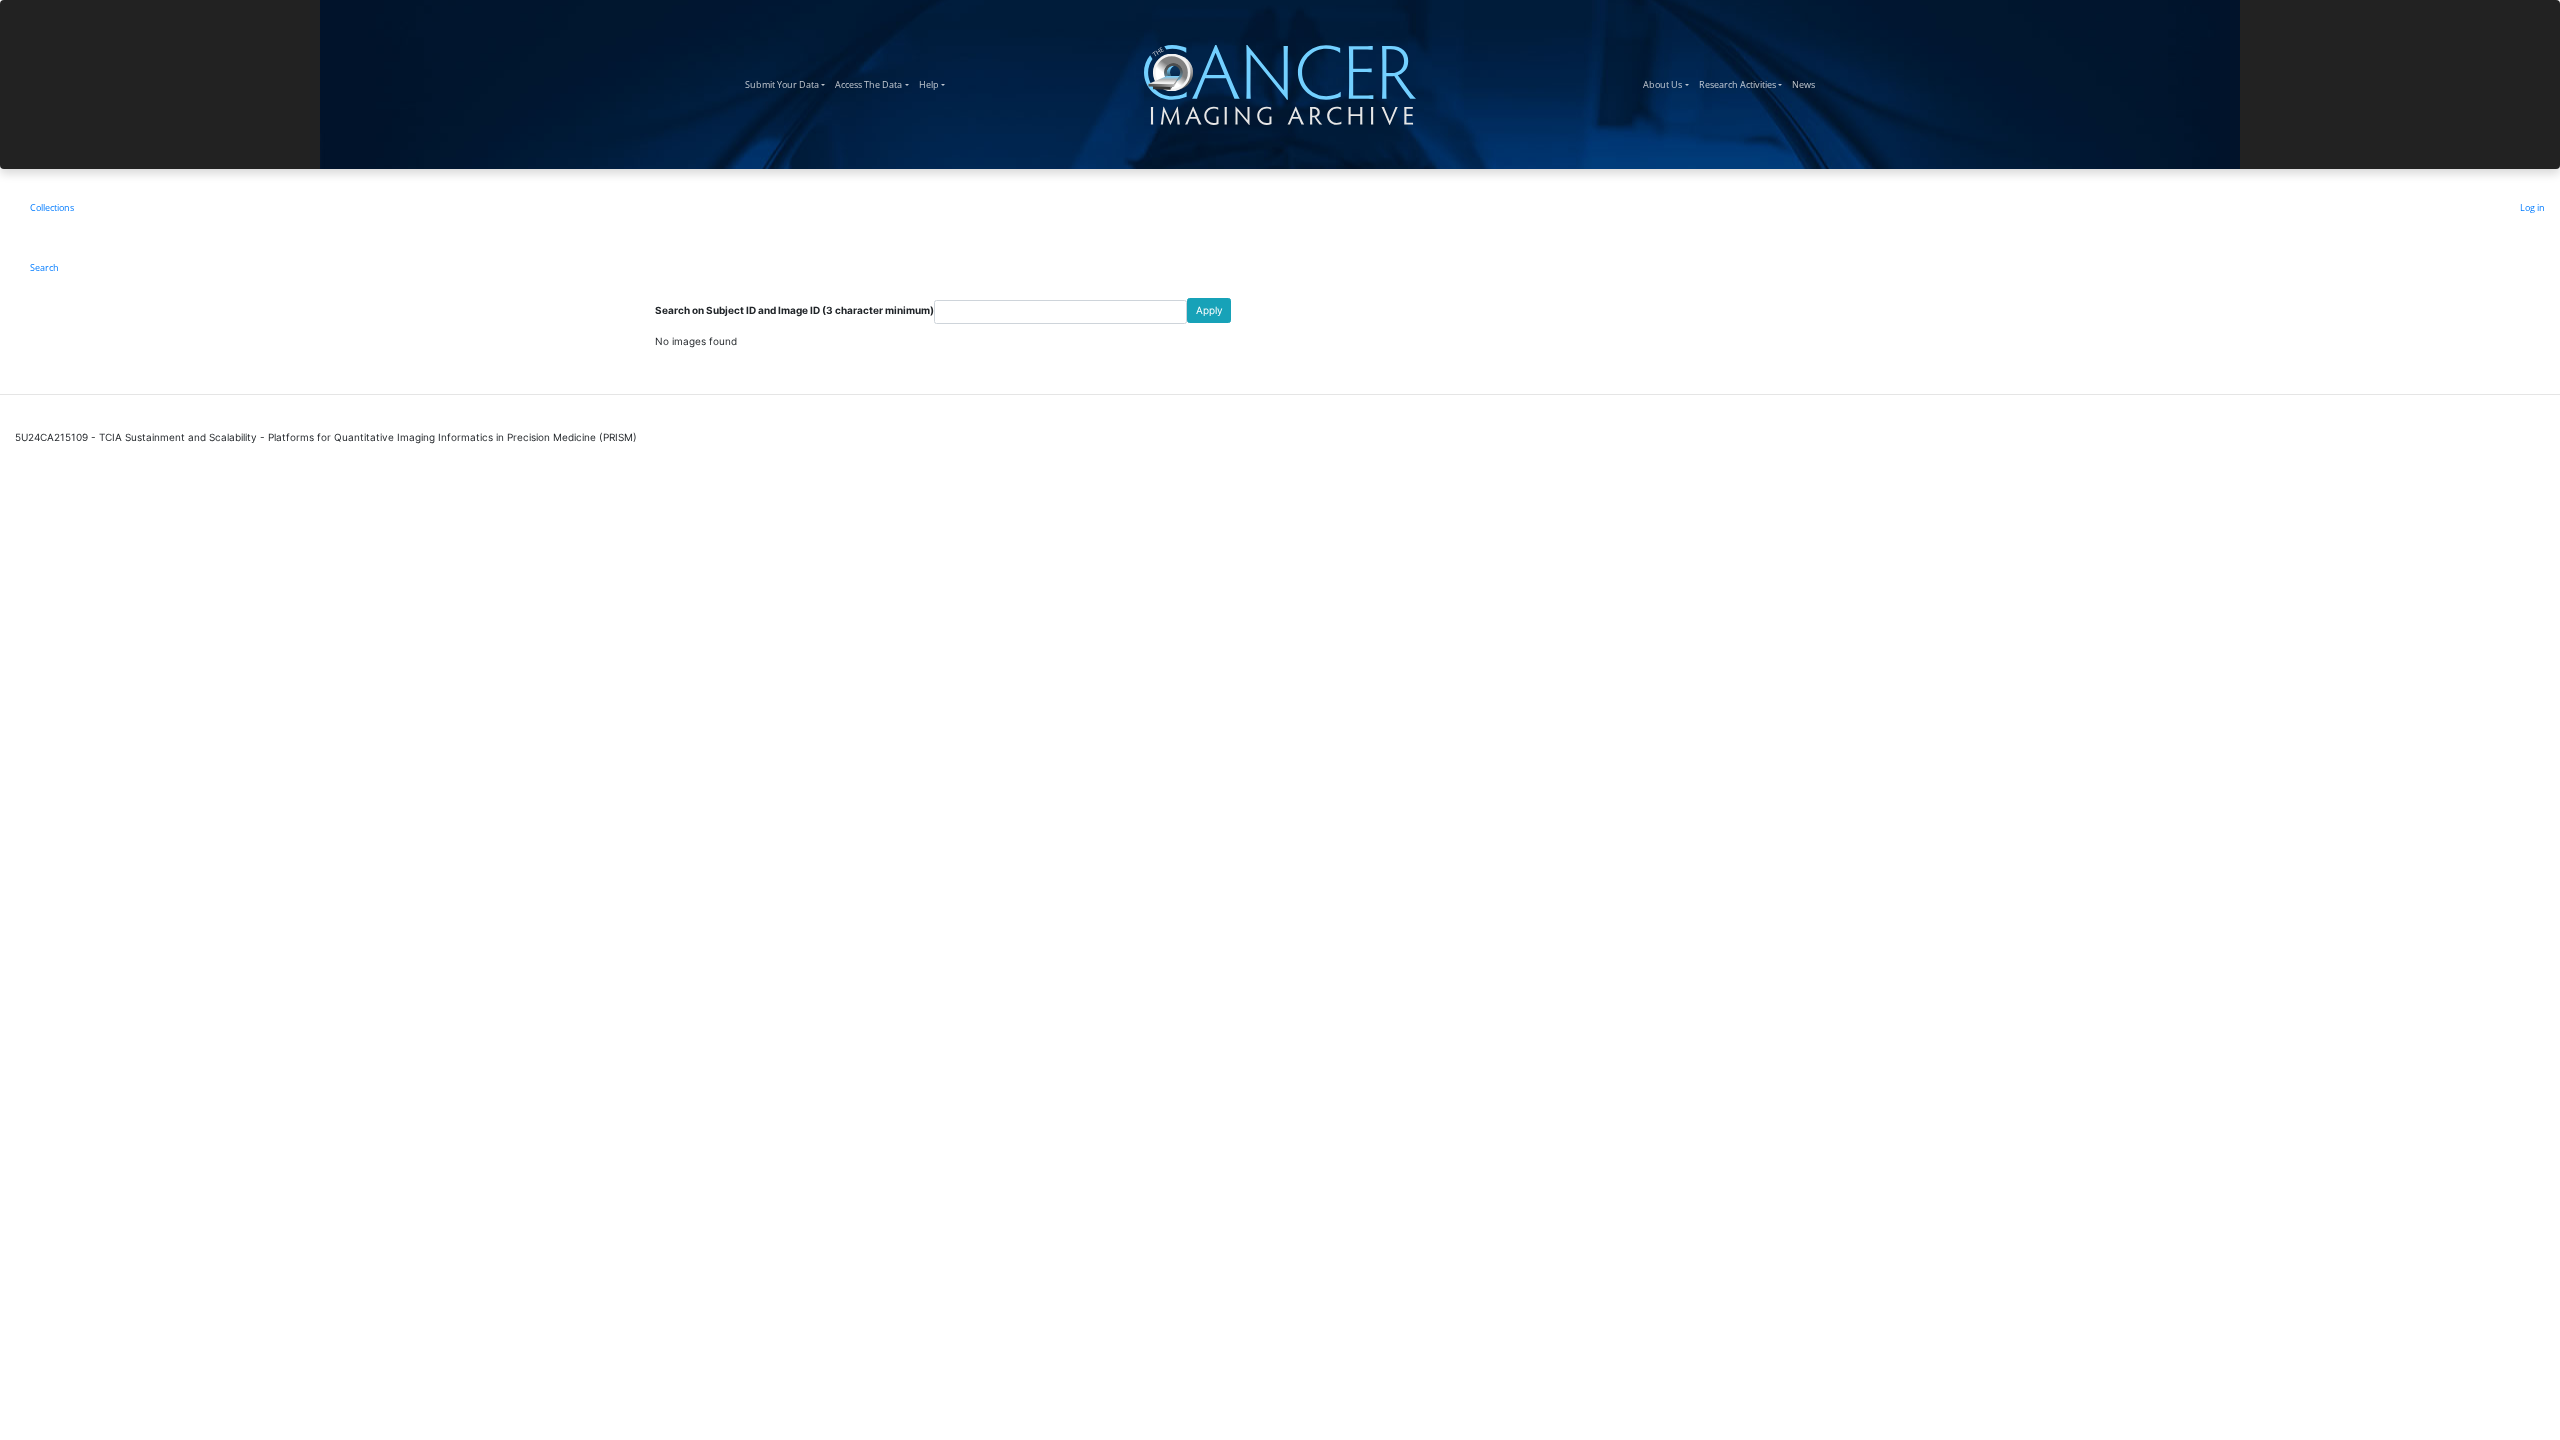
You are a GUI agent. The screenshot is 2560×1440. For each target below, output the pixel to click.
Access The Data (874, 84)
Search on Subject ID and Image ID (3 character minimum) (794, 310)
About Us (1668, 84)
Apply (1209, 310)
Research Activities (1743, 84)
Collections (52, 207)
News (1806, 84)
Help (934, 84)
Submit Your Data (787, 84)
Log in (2532, 207)
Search (44, 267)
